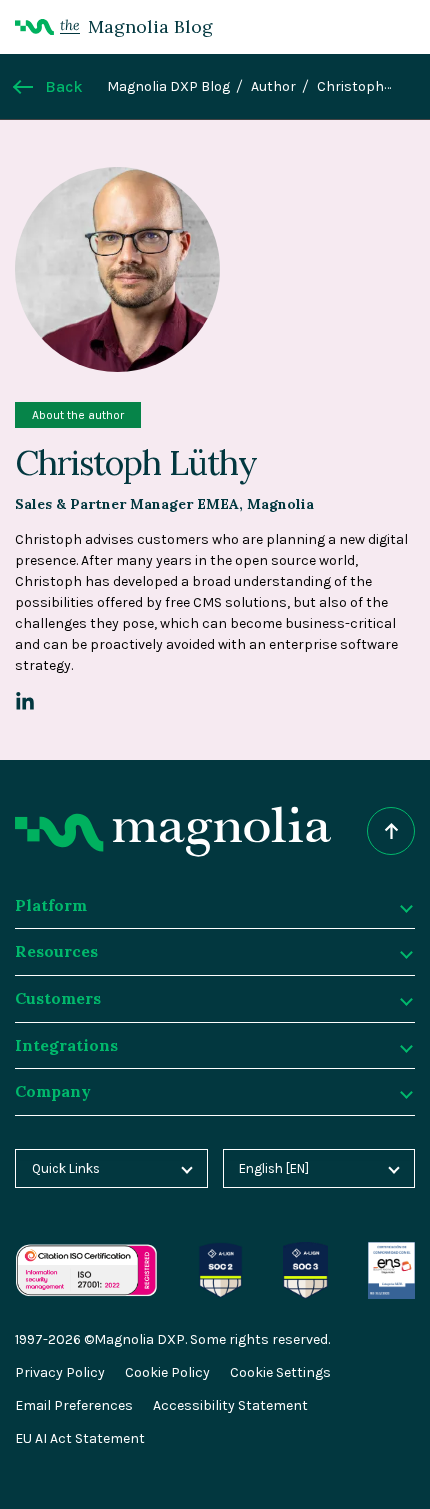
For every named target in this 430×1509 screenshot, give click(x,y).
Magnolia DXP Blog (168, 86)
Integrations (66, 1045)
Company (53, 1091)
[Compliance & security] (221, 1252)
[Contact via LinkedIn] (25, 702)
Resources (56, 951)
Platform (51, 905)
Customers (58, 998)
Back (64, 87)
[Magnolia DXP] (173, 831)
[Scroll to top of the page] (391, 831)
